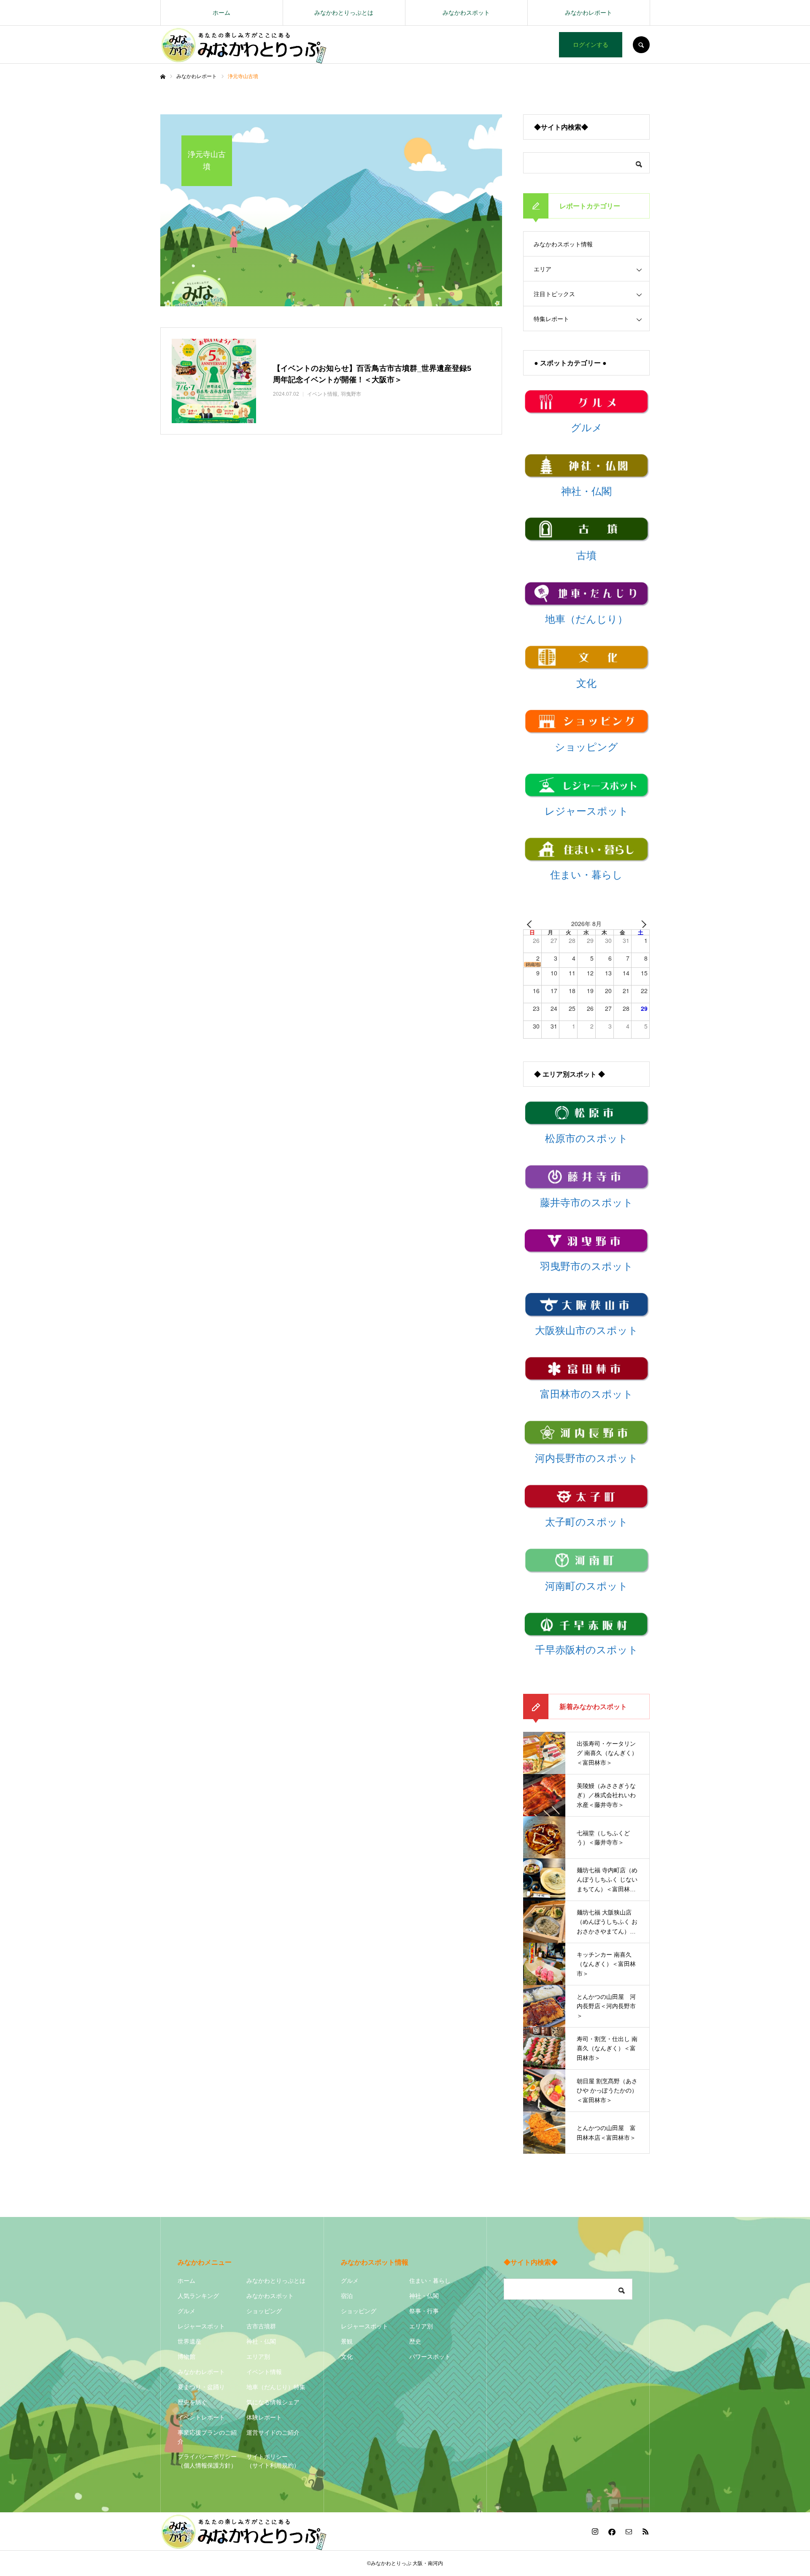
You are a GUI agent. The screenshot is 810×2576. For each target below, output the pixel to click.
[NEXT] (642, 924)
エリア (543, 269)
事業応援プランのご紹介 (207, 2437)
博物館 (186, 2357)
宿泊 (347, 2296)
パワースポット (430, 2357)
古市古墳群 (261, 2326)
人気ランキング (198, 2296)
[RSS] (645, 2531)
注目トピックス (554, 294)
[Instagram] (595, 2531)
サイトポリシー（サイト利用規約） (273, 2461)
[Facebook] (612, 2531)
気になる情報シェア (273, 2402)
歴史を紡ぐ (192, 2402)
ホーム (221, 13)
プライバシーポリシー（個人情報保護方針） (207, 2461)
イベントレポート (201, 2417)
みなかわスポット (466, 13)
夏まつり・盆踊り (201, 2387)
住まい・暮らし (430, 2281)
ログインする (591, 45)
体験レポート (264, 2417)
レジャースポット (201, 2326)
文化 (347, 2357)
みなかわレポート (589, 13)
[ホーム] (163, 77)
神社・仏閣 (261, 2341)
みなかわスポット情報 (563, 244)
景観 (347, 2341)
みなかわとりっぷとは (344, 13)
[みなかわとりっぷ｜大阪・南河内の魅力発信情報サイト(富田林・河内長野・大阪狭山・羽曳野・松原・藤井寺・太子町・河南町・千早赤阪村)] (244, 45)
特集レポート (551, 319)
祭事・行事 (424, 2311)
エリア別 (258, 2357)
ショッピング (264, 2311)
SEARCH (641, 45)
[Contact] (629, 2531)
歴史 (415, 2341)
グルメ (186, 2311)
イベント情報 (264, 2372)
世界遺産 (189, 2341)
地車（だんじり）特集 (276, 2387)
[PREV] (531, 924)
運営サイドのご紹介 (273, 2433)
